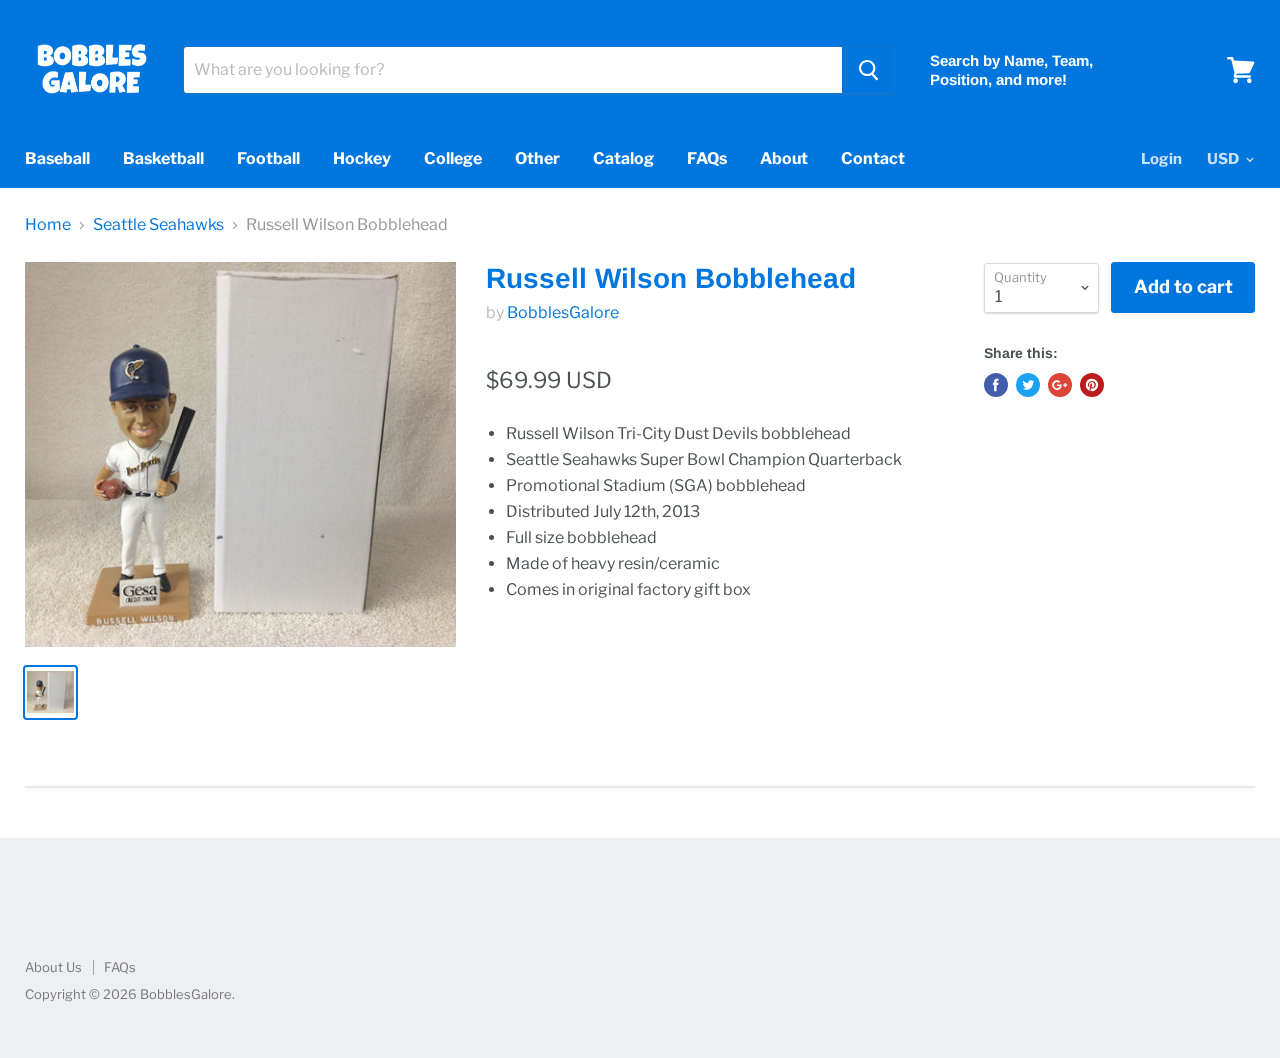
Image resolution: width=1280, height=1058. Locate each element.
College (453, 158)
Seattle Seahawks (158, 225)
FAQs (707, 158)
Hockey (362, 158)
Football (268, 158)
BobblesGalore (563, 312)
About (784, 158)
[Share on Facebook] (996, 385)
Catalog (623, 158)
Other (537, 158)
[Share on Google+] (1060, 385)
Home (48, 225)
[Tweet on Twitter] (1028, 385)
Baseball (57, 158)
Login (1161, 159)
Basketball (163, 158)
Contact (873, 158)
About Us (53, 967)
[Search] (868, 70)
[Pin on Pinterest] (1092, 385)
